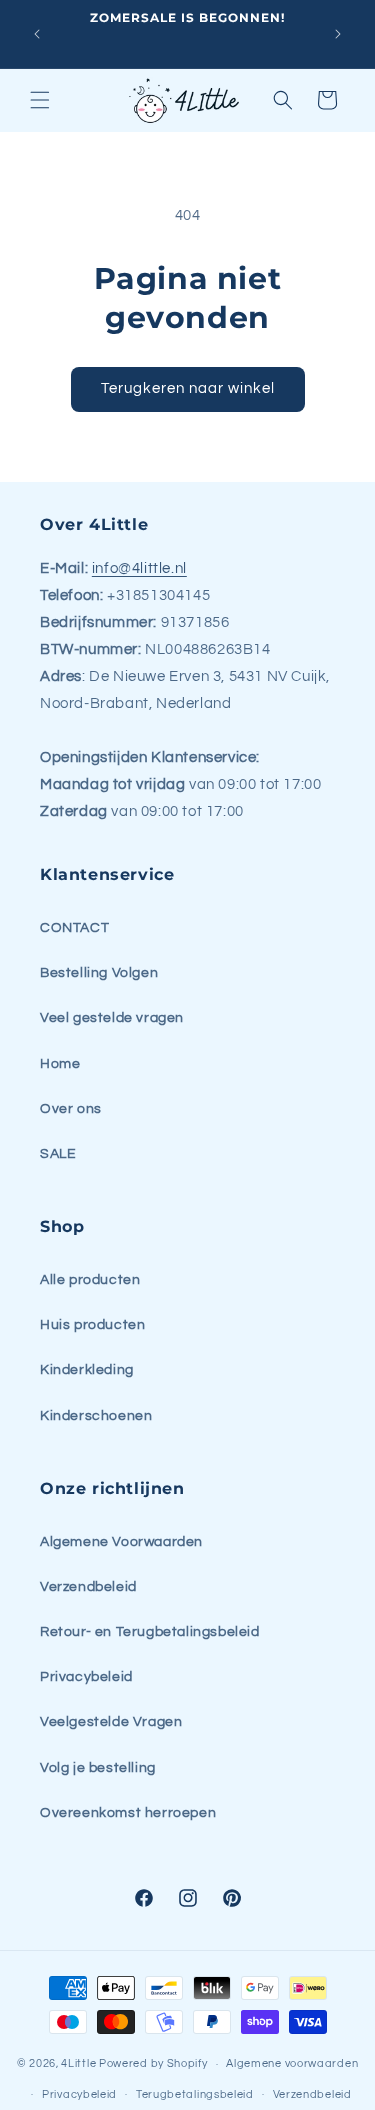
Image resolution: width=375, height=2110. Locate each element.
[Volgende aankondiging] (338, 34)
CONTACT (74, 928)
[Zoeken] (283, 100)
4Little (78, 2063)
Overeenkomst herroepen (128, 1813)
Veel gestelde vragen (112, 1018)
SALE (58, 1154)
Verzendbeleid (88, 1587)
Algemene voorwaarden (292, 2063)
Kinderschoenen (96, 1416)
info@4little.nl (139, 568)
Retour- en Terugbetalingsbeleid (150, 1632)
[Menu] (40, 100)
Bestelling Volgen (99, 973)
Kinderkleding (87, 1370)
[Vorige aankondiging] (37, 34)
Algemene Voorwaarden (121, 1542)
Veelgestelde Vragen (111, 1722)
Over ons (71, 1109)
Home (60, 1064)
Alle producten (90, 1280)
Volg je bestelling (98, 1768)
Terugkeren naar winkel (188, 388)
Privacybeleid (86, 1677)
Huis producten (92, 1325)
